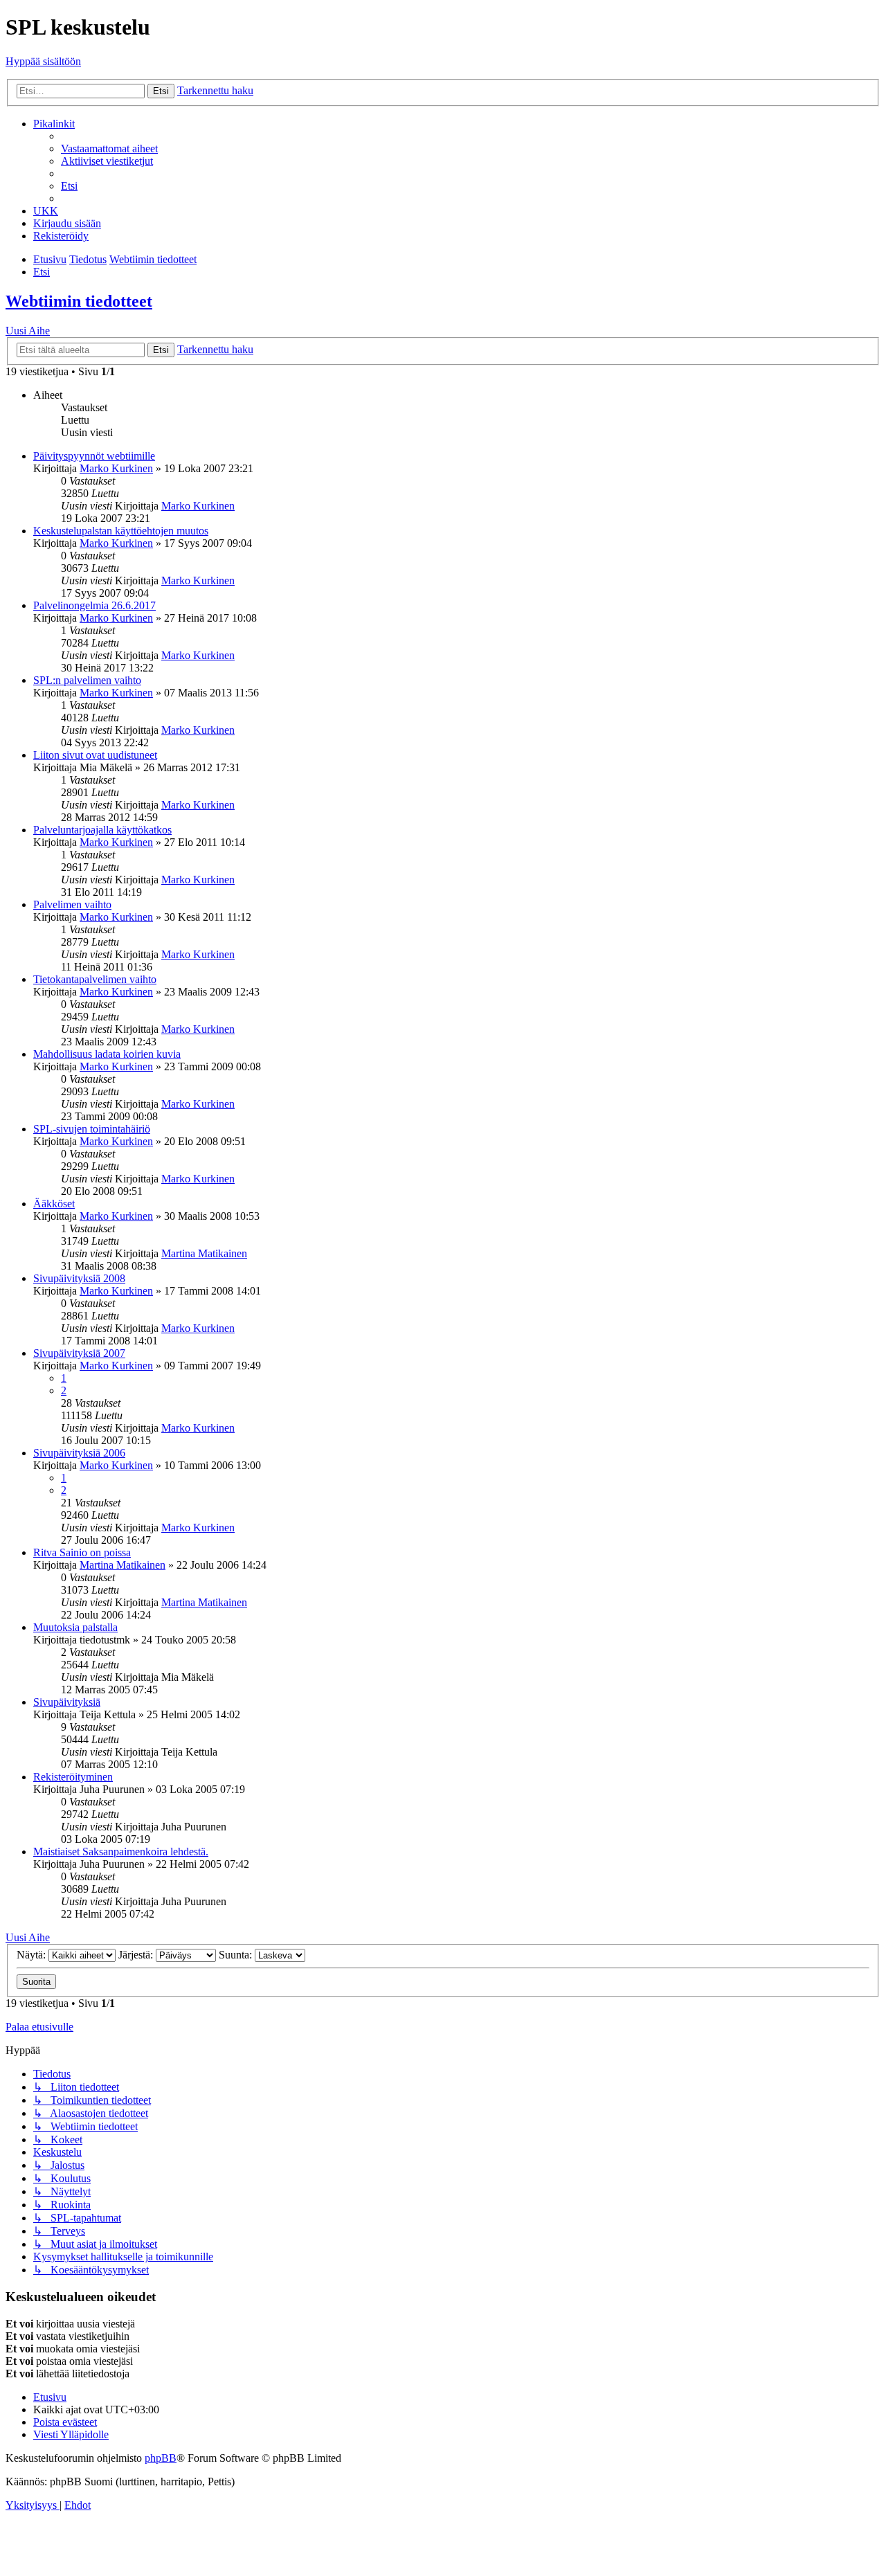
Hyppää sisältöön (43, 61)
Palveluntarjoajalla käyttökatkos (102, 830)
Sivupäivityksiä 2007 (79, 1353)
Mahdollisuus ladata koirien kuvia (107, 1054)
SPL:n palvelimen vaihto (87, 680)
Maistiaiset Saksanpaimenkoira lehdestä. (121, 1852)
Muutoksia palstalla (75, 1627)
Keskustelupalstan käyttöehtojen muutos (121, 531)
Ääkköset (54, 1204)
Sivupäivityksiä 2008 (79, 1278)
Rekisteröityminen (73, 1777)
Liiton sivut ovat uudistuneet (95, 755)
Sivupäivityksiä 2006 (79, 1453)
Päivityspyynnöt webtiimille (94, 456)
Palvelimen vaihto (72, 904)
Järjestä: (137, 1955)
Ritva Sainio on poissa (82, 1552)
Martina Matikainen (204, 1253)
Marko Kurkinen (116, 468)
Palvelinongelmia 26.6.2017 (94, 605)
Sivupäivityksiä (67, 1702)
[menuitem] (109, 148)
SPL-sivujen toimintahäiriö (92, 1129)
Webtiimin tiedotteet (79, 301)
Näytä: (33, 1955)
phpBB (161, 2458)
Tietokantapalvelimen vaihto (95, 979)
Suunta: (237, 1955)
